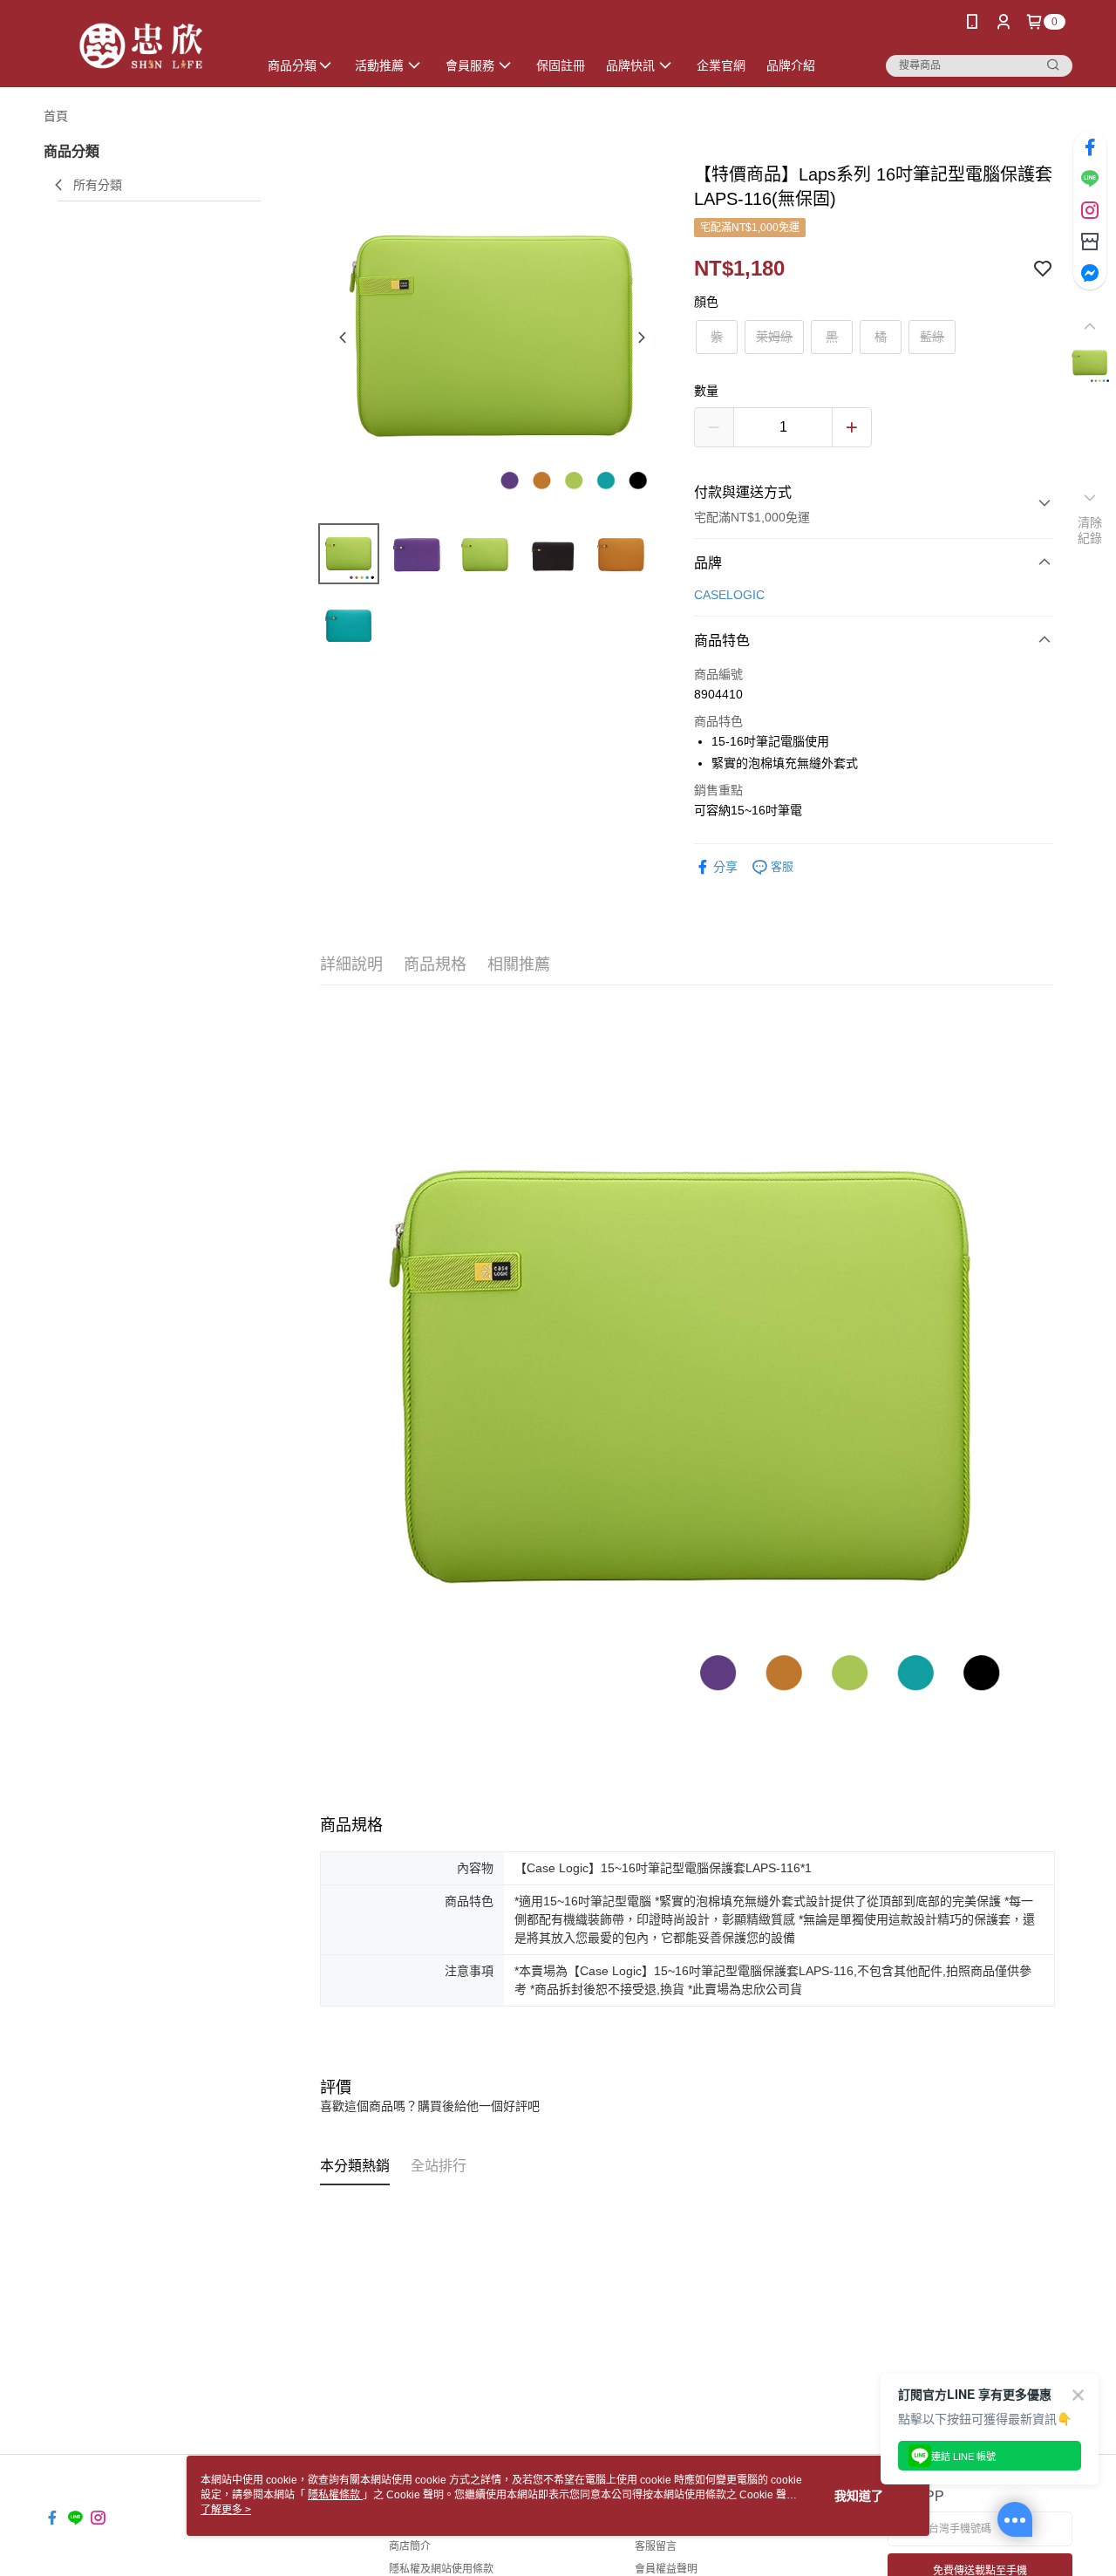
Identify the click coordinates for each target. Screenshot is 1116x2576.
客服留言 (656, 2546)
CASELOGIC (729, 595)
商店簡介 (410, 2546)
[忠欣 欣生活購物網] (140, 46)
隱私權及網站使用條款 (441, 2569)
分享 (725, 867)
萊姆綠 (774, 337)
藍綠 (932, 337)
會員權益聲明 (666, 2569)
